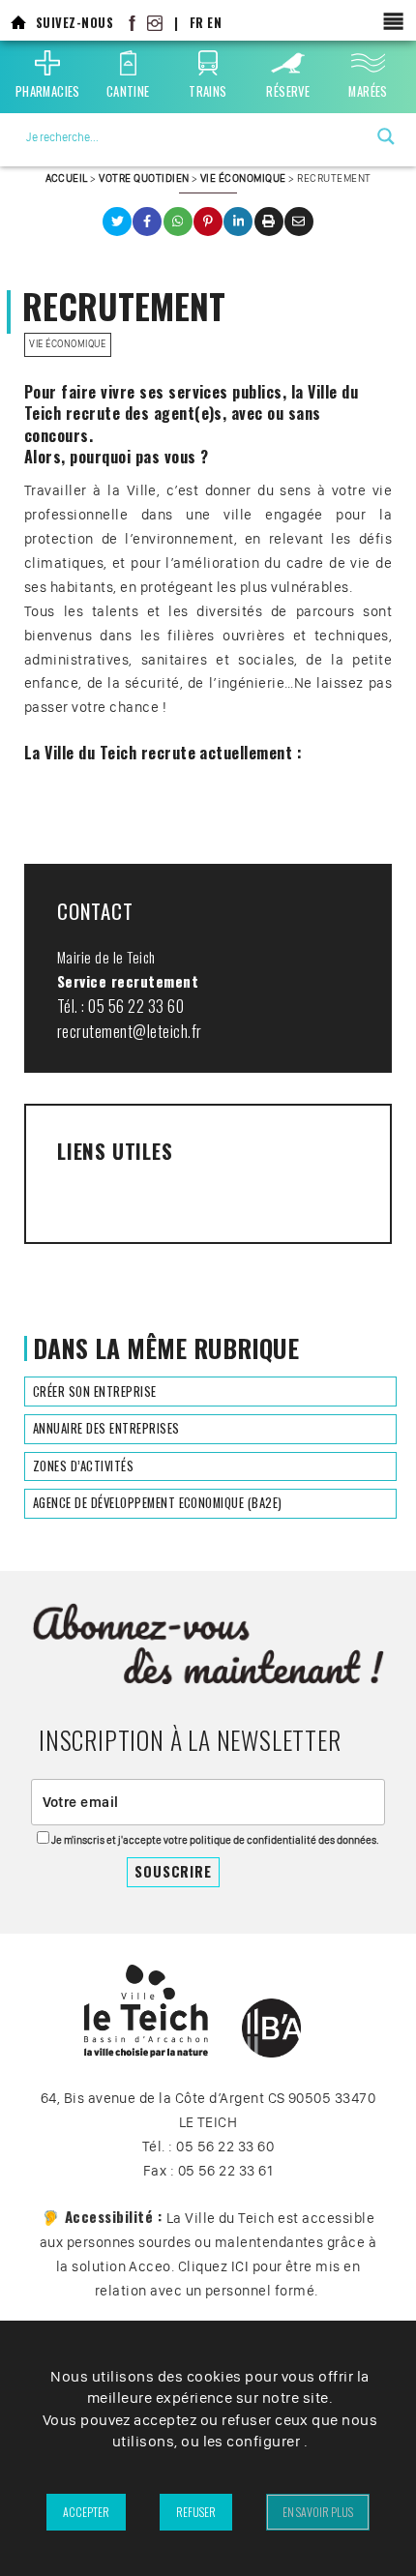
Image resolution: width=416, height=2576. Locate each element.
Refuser (196, 2512)
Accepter (86, 2512)
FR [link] (197, 23)
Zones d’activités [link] (83, 1466)
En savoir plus (318, 2512)
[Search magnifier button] (386, 136)
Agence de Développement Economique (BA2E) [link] (158, 1503)
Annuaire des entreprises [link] (106, 1428)
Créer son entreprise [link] (95, 1392)
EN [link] (214, 23)
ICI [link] (240, 2266)
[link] (18, 23)
